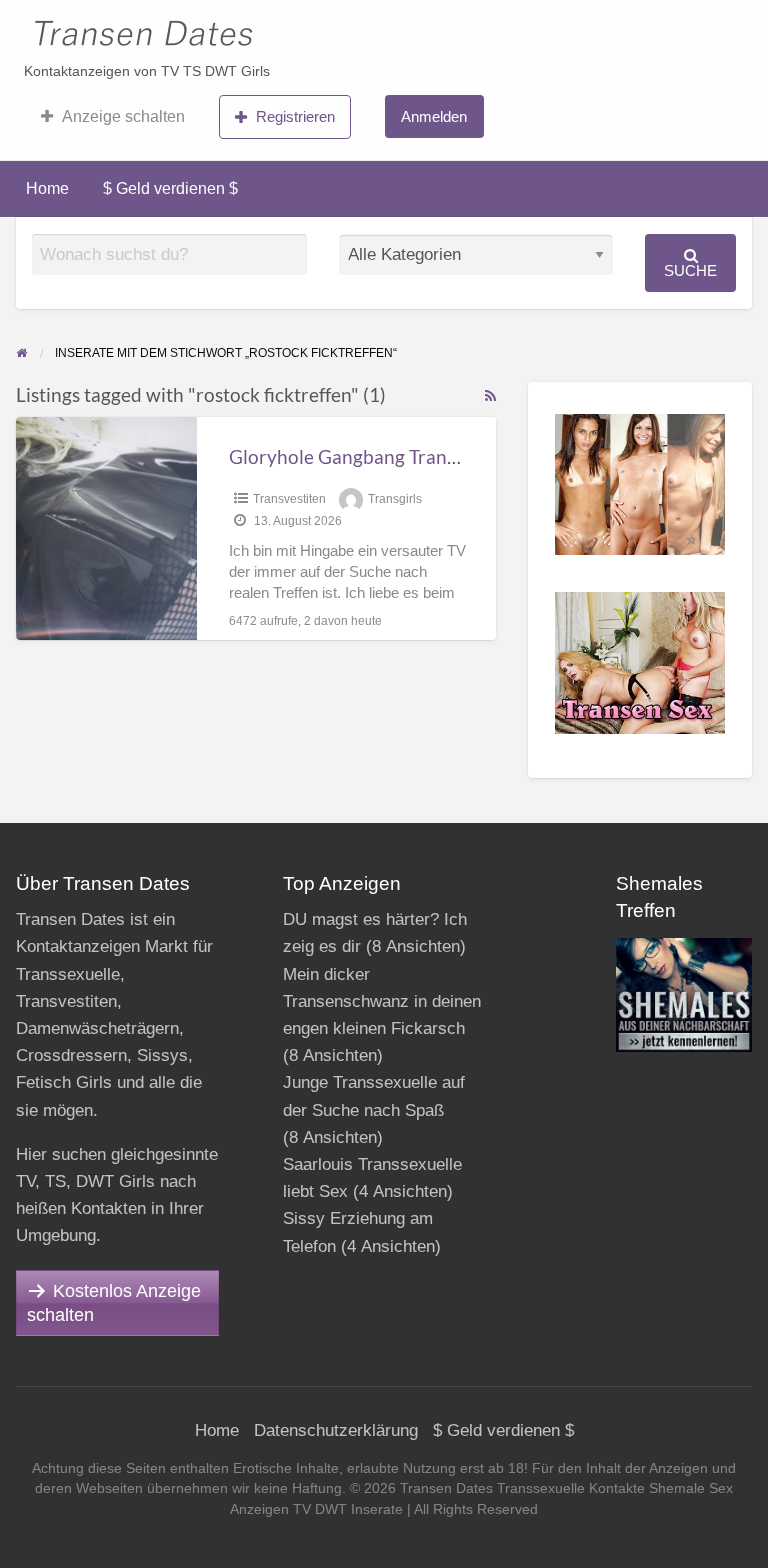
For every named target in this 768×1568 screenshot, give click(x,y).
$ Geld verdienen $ (170, 188)
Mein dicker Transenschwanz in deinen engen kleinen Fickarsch (382, 1001)
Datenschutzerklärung (336, 1430)
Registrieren (295, 116)
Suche (690, 270)
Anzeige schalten (123, 116)
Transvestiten (289, 499)
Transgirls (395, 499)
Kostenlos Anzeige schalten (114, 1303)
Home (47, 188)
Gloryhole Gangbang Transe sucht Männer (407, 456)
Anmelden (434, 116)
